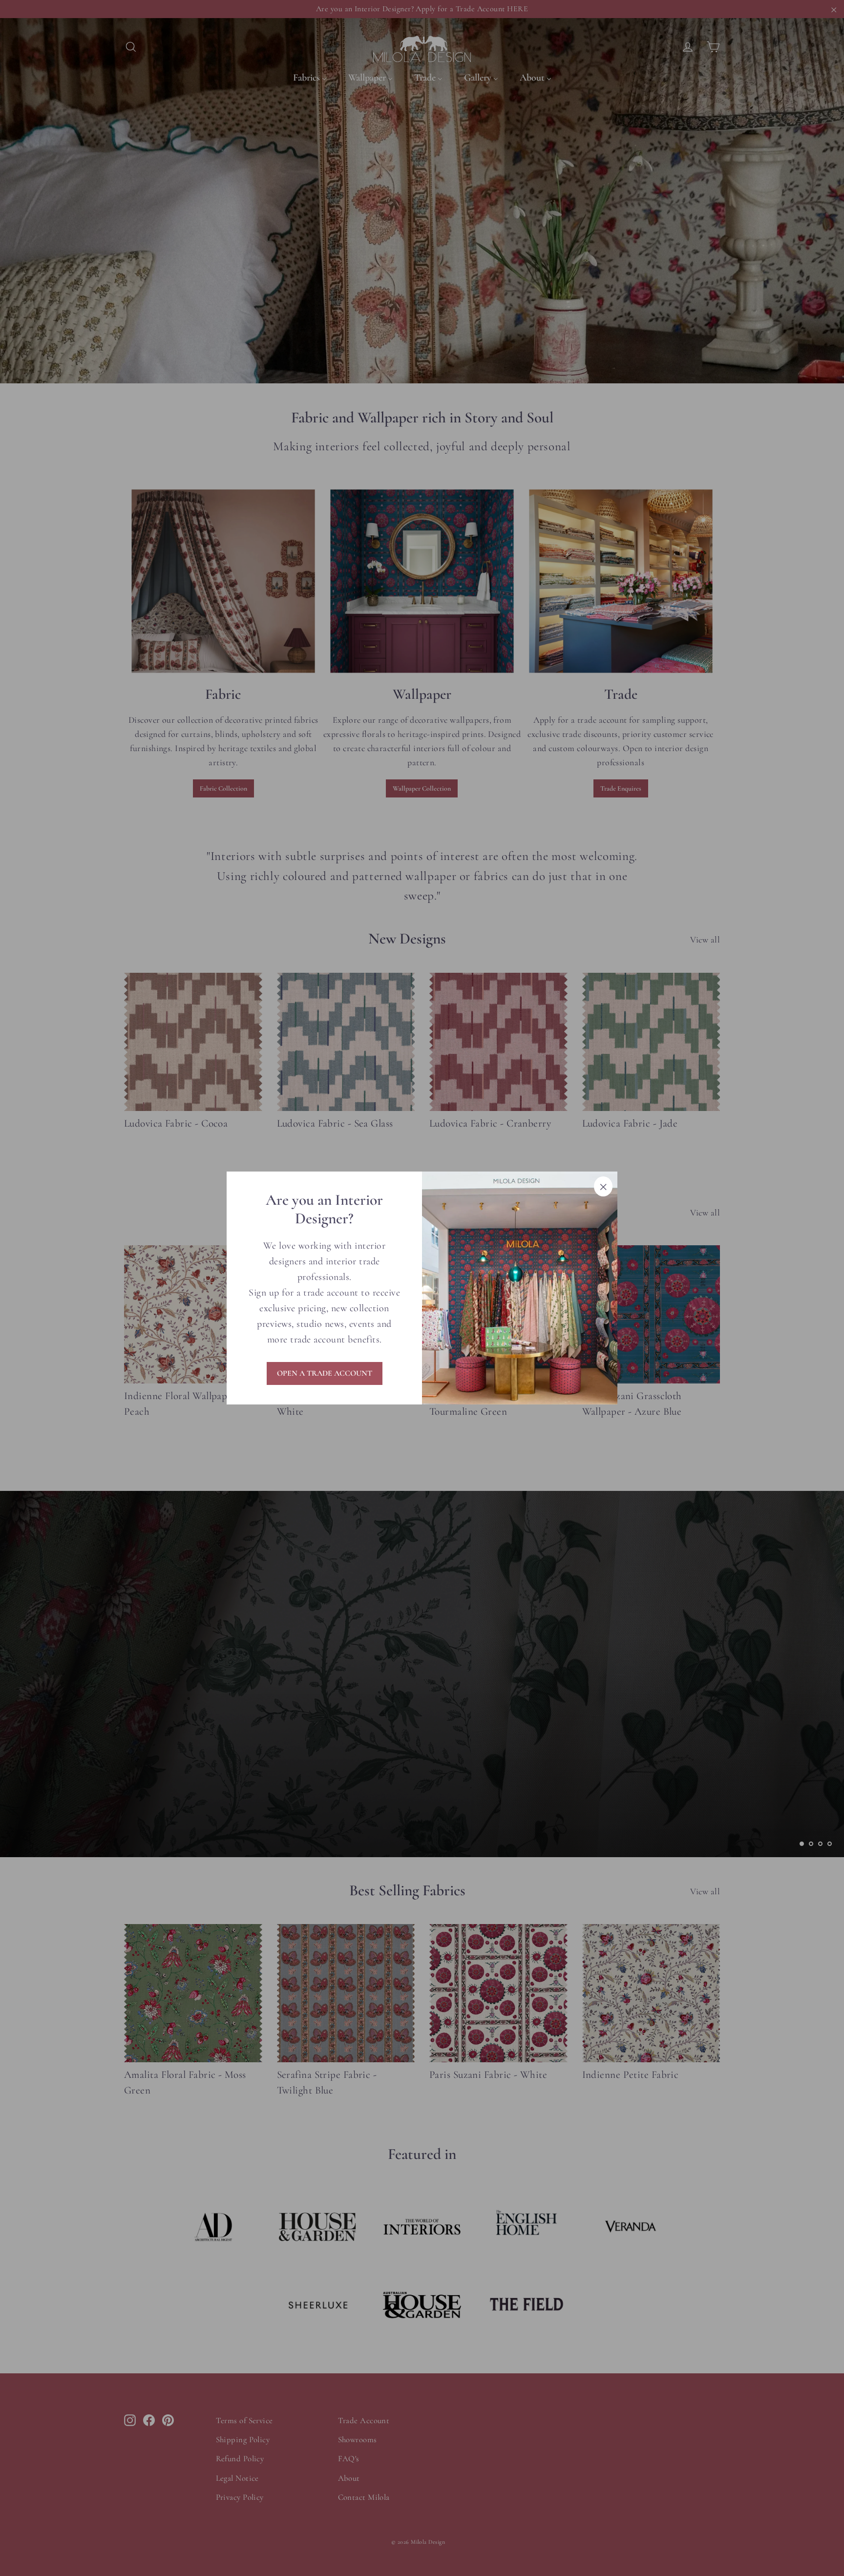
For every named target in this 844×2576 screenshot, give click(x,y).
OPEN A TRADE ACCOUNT (325, 1373)
